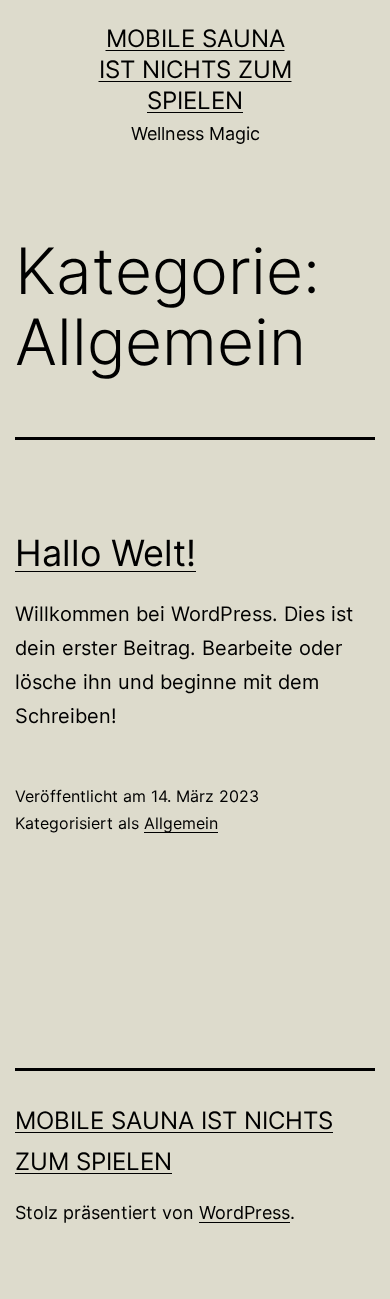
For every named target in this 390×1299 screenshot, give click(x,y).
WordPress (244, 1212)
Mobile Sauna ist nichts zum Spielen (195, 69)
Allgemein (181, 823)
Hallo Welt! (105, 553)
